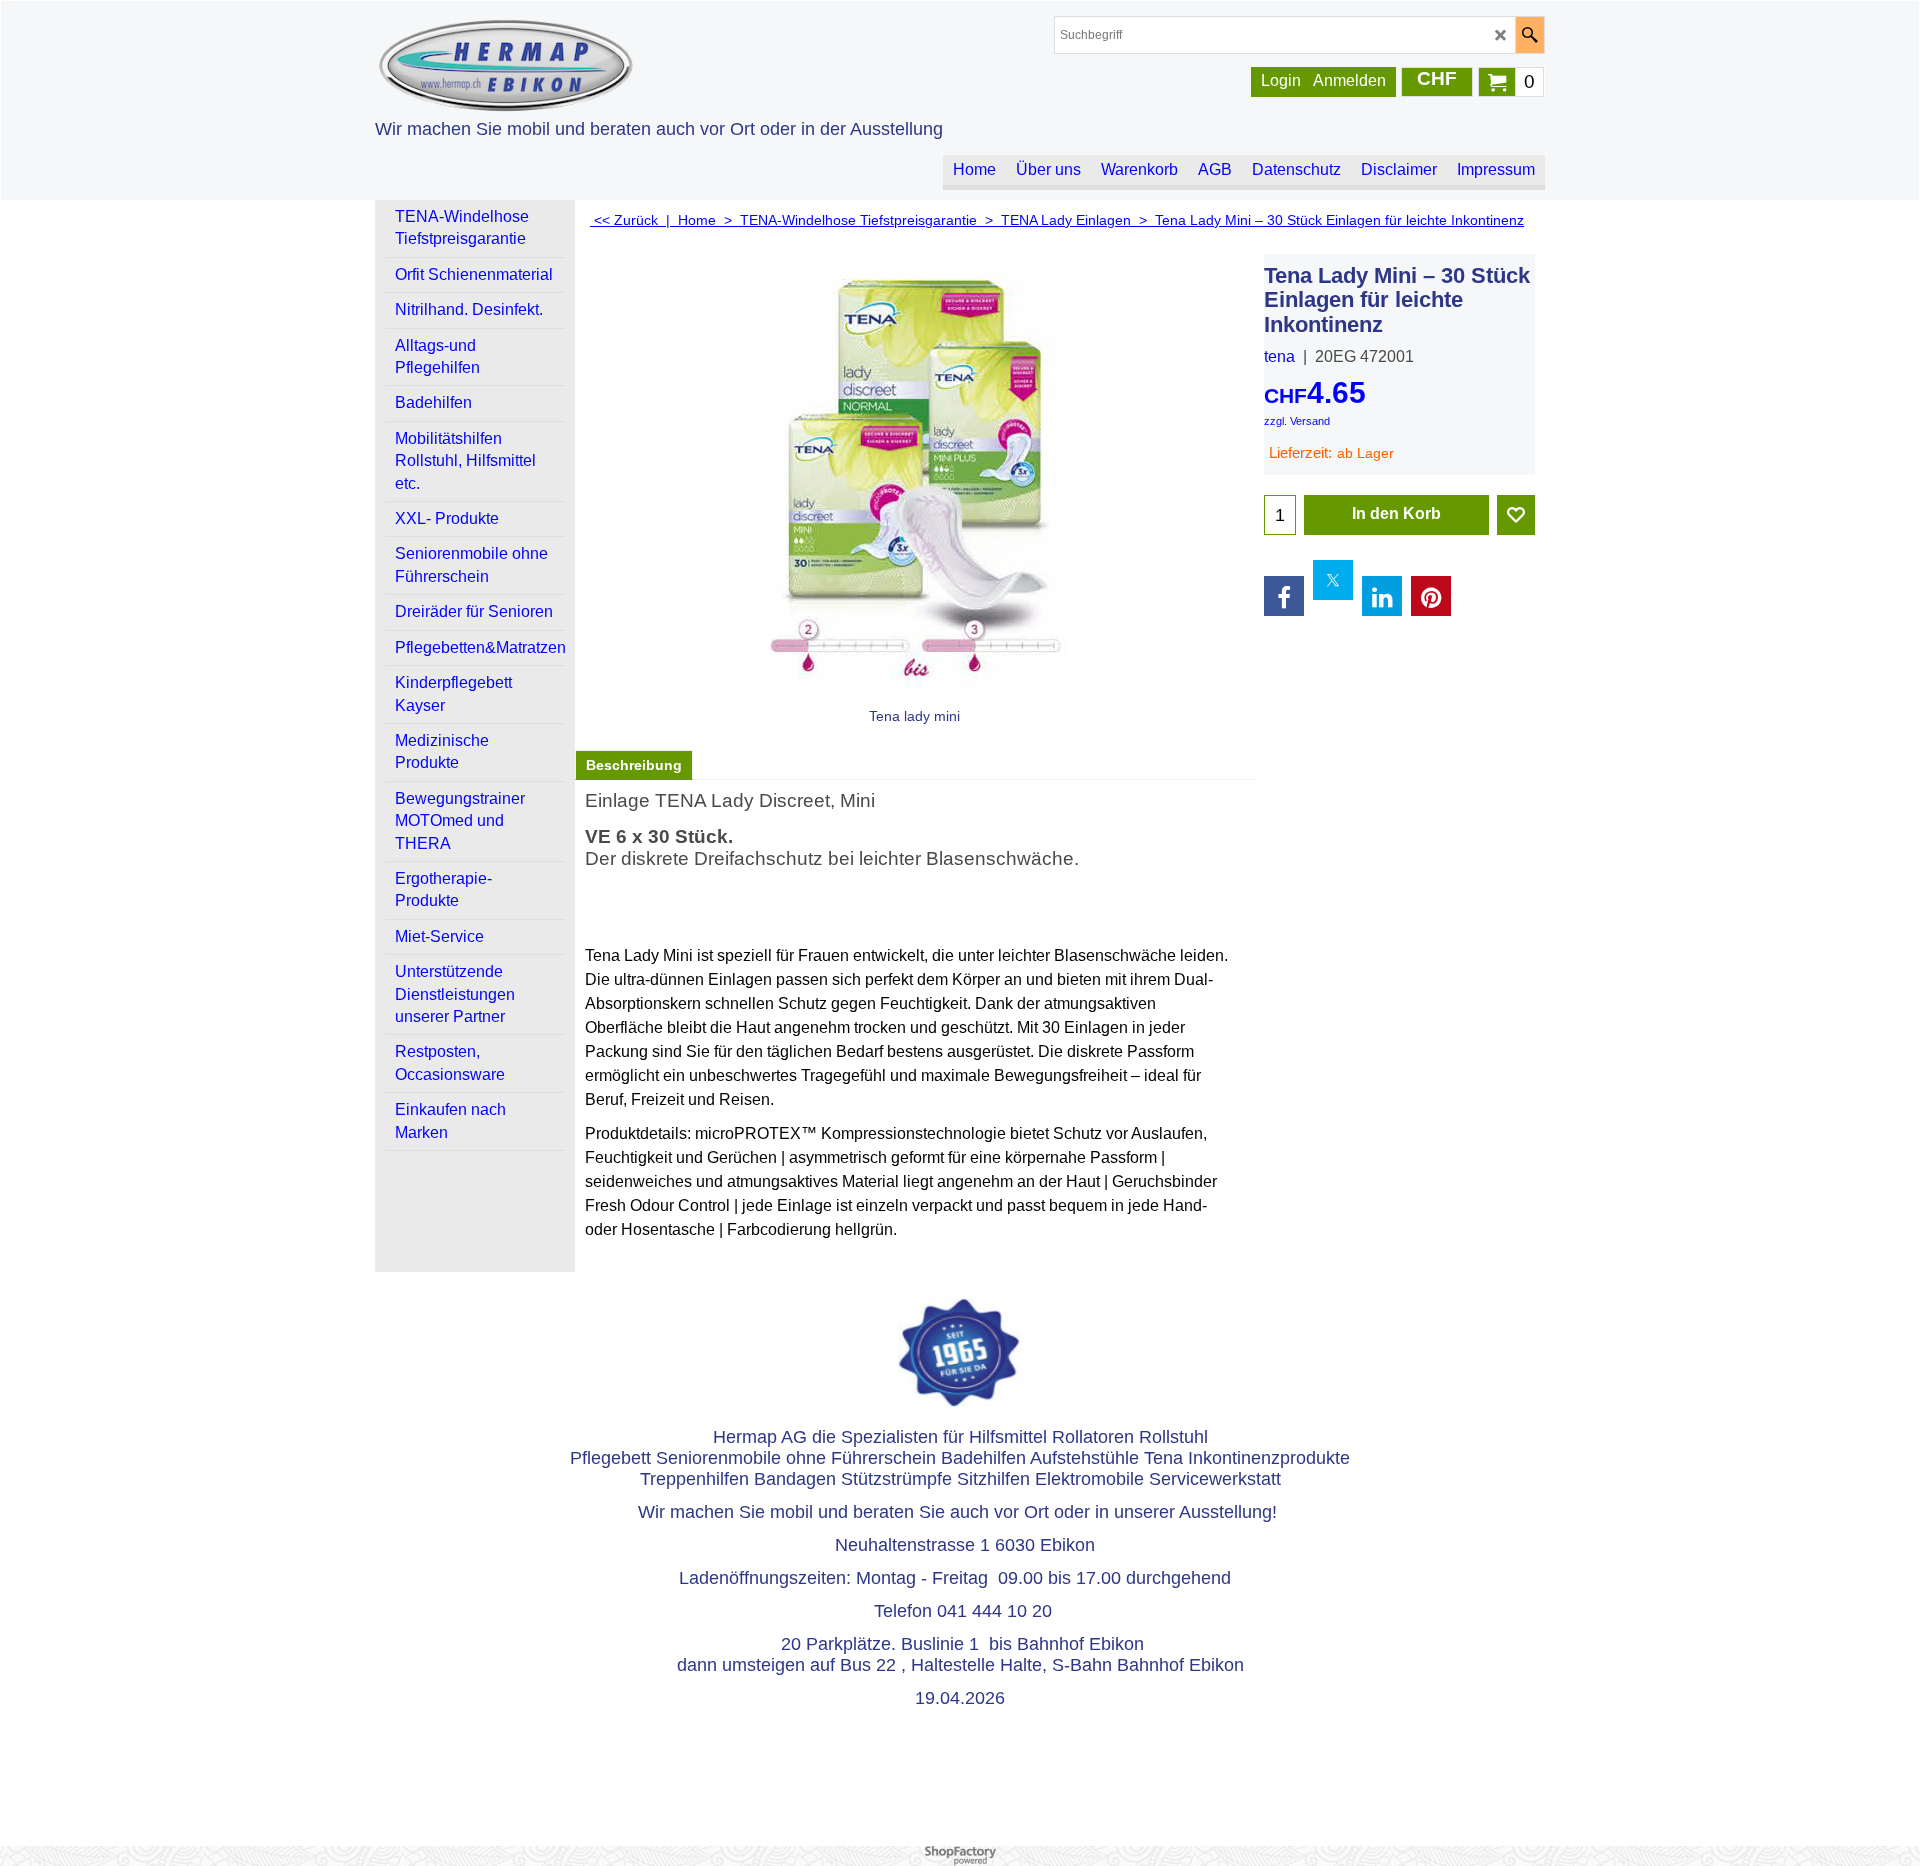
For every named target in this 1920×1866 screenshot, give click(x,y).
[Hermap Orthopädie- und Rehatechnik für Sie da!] (550, 66)
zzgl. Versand (1297, 421)
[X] (1333, 580)
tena (1279, 356)
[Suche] (1529, 35)
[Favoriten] (1516, 515)
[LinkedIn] (1382, 596)
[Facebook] (1284, 596)
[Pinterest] (1431, 596)
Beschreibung (634, 765)
